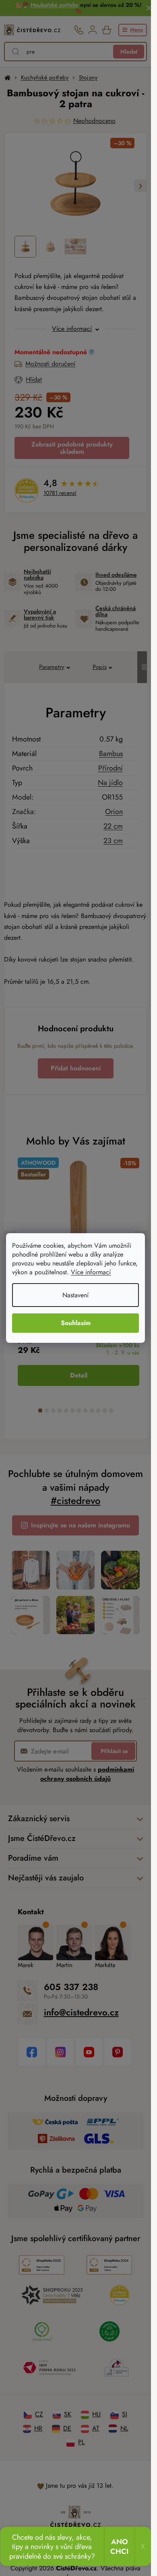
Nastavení (75, 1295)
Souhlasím (76, 1323)
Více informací (91, 1272)
